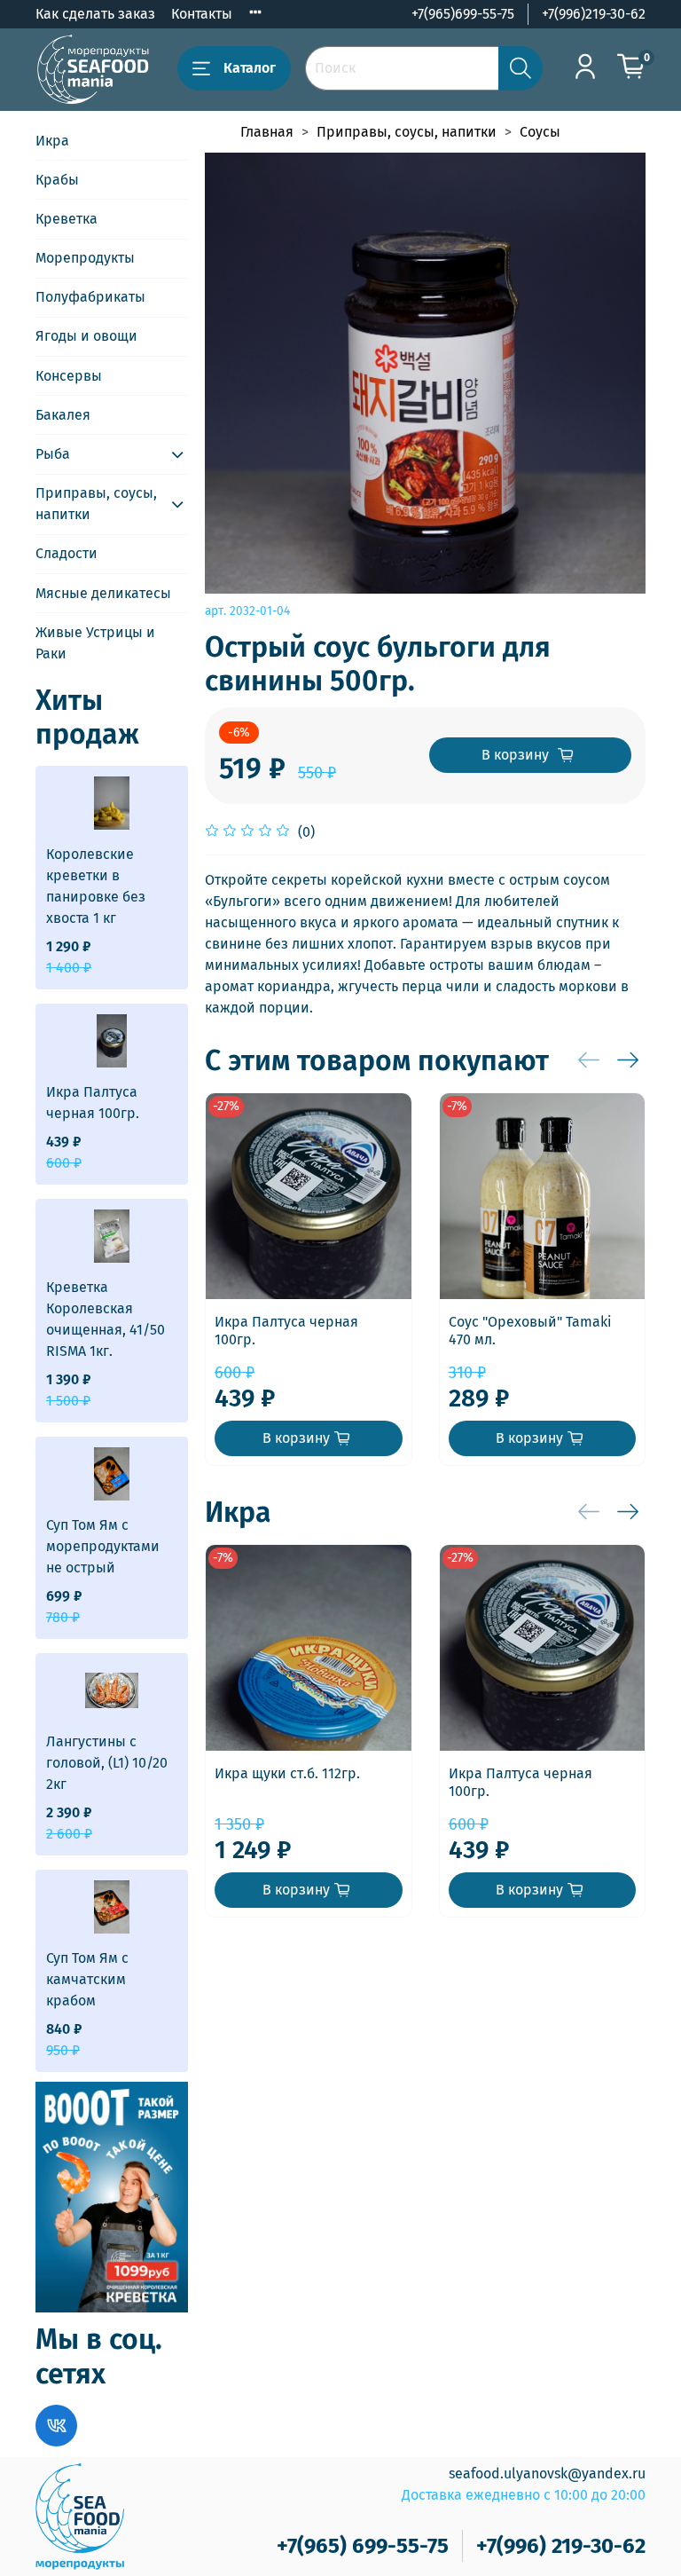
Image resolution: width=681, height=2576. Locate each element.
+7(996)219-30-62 (594, 14)
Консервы (69, 376)
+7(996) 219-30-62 (561, 2546)
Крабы (57, 180)
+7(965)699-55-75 (463, 14)
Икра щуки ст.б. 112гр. (287, 1773)
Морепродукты (85, 258)
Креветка (67, 219)
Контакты (202, 14)
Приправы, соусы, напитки (407, 132)
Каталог (250, 68)
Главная (267, 132)
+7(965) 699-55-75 (363, 2546)
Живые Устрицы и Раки (95, 643)
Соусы (540, 132)
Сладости (67, 553)
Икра (52, 141)
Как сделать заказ (95, 14)
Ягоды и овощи (86, 336)
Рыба (53, 454)
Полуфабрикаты (90, 297)
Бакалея (63, 415)
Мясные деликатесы (103, 593)
